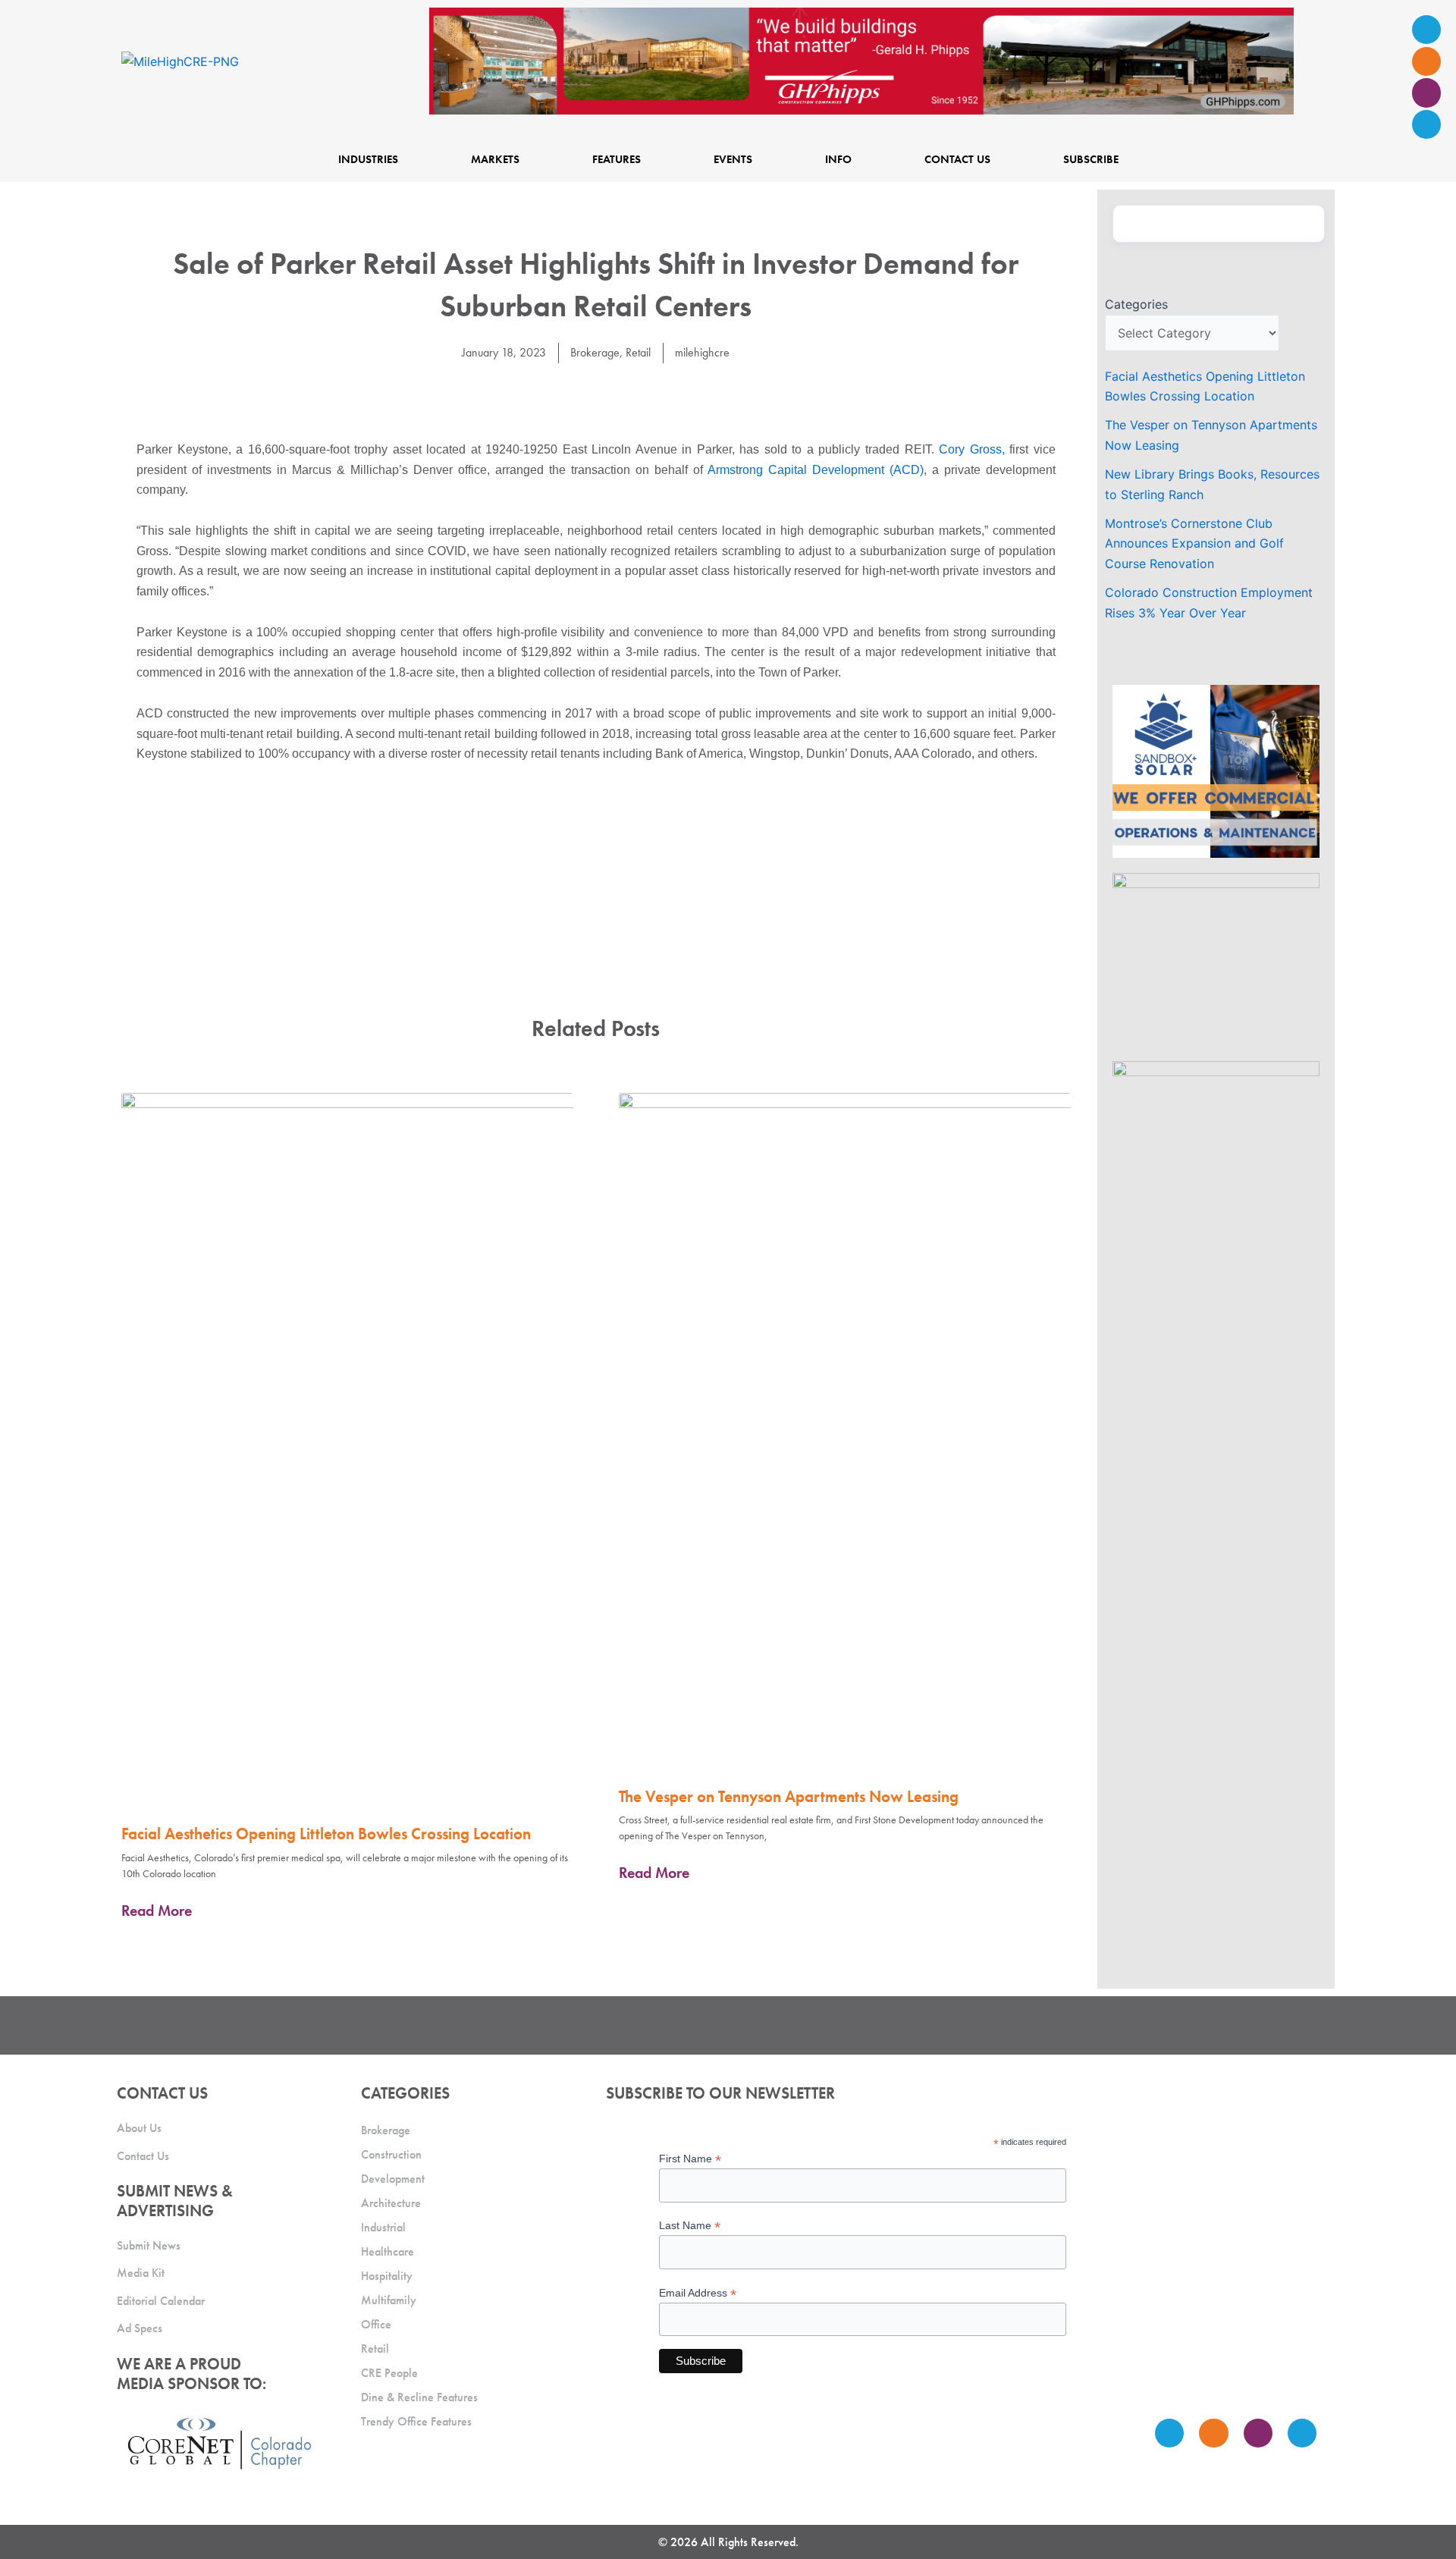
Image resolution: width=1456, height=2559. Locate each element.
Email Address (698, 2293)
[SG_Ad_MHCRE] (1216, 958)
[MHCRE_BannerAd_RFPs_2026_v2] (861, 60)
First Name (690, 2159)
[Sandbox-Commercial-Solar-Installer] (1216, 770)
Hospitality (387, 2276)
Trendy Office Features (416, 2421)
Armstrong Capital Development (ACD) (816, 470)
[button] (562, 395)
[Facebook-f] (1426, 61)
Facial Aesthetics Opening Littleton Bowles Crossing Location (326, 1834)
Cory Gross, (972, 449)
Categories (1136, 304)
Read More (157, 1911)
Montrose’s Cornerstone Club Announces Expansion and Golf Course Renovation (1194, 543)
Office (376, 2324)
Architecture (391, 2203)
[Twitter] (1426, 93)
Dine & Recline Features (419, 2397)
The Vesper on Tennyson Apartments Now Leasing (789, 1796)
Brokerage (595, 352)
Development (393, 2179)
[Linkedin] (1426, 124)
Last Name (690, 2226)
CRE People (389, 2373)
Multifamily (389, 2300)
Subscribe (1091, 159)
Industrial (383, 2227)
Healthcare (388, 2251)
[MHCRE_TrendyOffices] (1216, 1146)
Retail (638, 352)
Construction (391, 2154)
